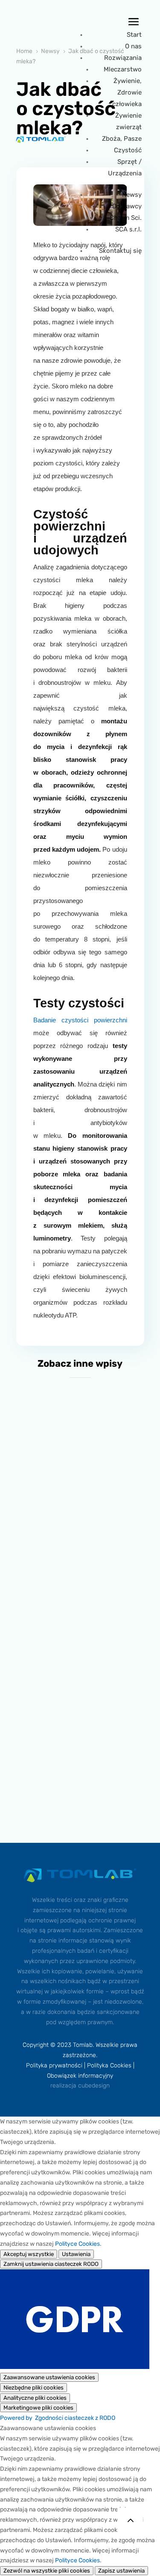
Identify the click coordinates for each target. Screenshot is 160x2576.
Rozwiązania (123, 58)
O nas (133, 46)
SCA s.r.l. (128, 229)
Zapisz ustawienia (121, 2571)
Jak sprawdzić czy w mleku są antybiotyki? (80, 1757)
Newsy (132, 195)
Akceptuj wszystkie (29, 2254)
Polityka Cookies (109, 2065)
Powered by (58, 2418)
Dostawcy (127, 206)
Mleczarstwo (123, 69)
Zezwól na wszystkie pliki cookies (47, 2571)
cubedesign (94, 2086)
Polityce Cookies (77, 2244)
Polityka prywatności (54, 2065)
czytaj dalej (80, 1515)
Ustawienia (76, 2254)
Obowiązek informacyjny (80, 2076)
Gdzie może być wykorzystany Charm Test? (80, 1484)
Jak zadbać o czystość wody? (80, 1621)
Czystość (128, 150)
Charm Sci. (126, 218)
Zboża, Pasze (122, 139)
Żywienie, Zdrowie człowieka (127, 92)
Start (134, 35)
